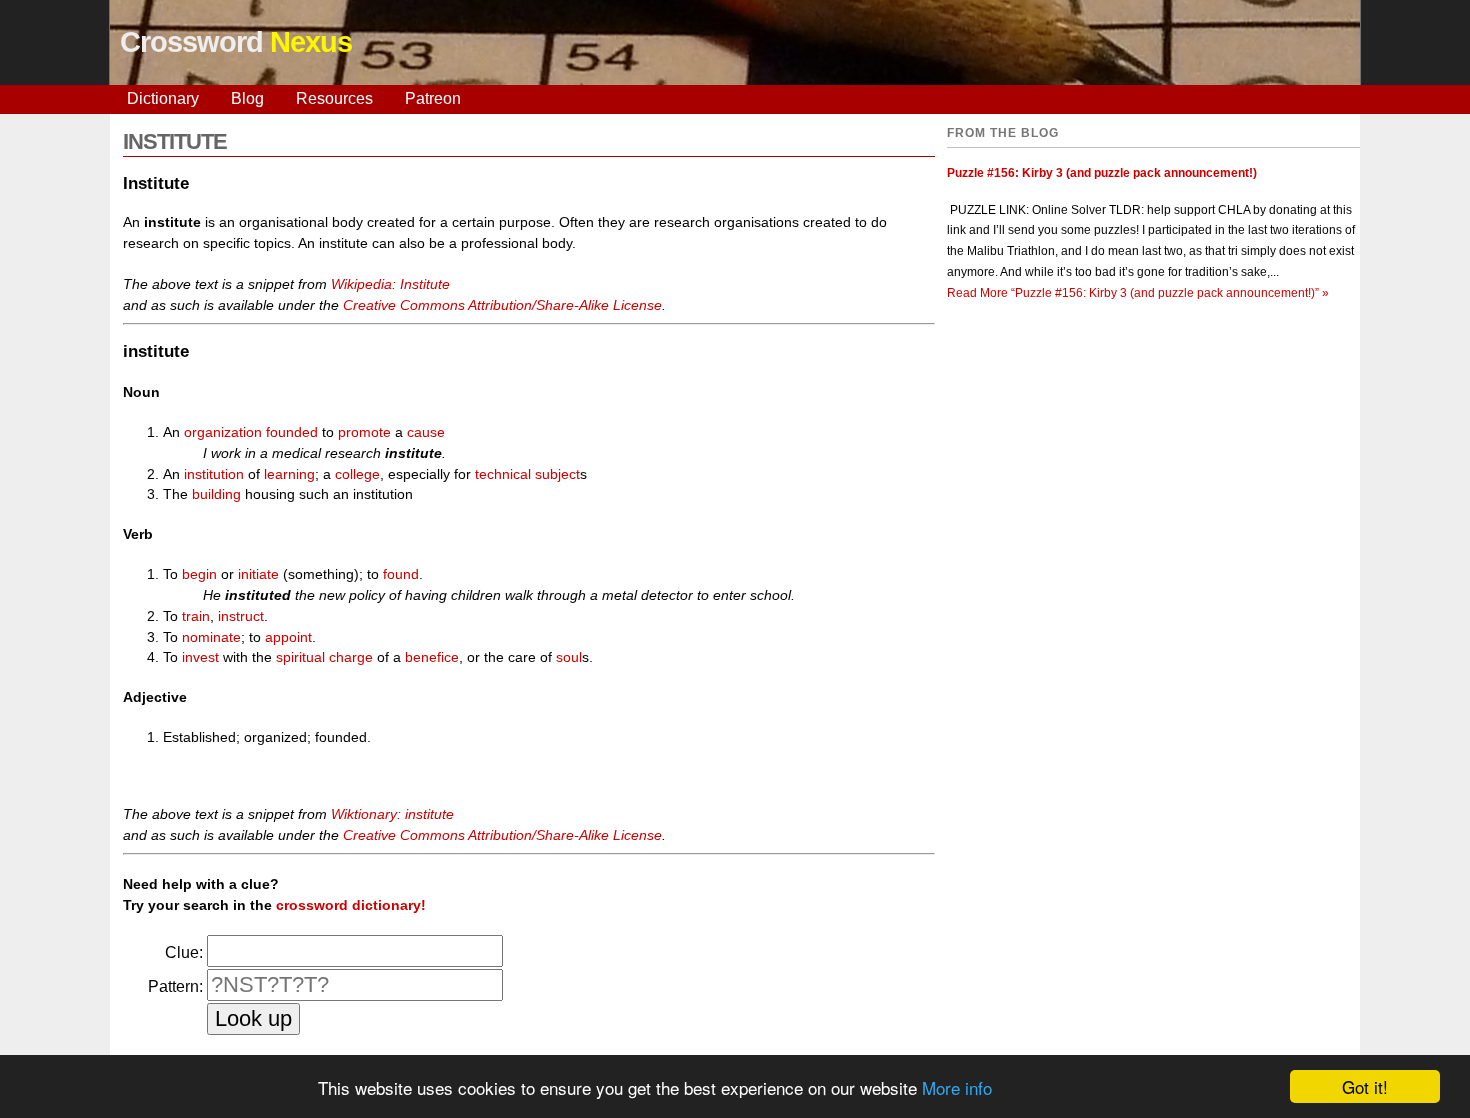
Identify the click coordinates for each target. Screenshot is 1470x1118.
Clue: (184, 952)
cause (426, 432)
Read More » (1138, 293)
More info (957, 1087)
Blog (247, 98)
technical (503, 474)
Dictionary (163, 98)
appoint (288, 637)
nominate (211, 637)
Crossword (236, 42)
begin (199, 574)
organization (223, 432)
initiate (258, 574)
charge (351, 657)
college (357, 474)
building (216, 494)
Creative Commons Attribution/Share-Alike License (502, 305)
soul (569, 657)
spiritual (300, 657)
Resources (334, 98)
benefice (432, 657)
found (401, 574)
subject (557, 474)
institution (214, 474)
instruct (241, 616)
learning (289, 474)
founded (292, 432)
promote (364, 432)
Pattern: (175, 986)
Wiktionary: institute (392, 814)
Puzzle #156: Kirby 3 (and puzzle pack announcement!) (1102, 173)
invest (200, 657)
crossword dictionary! (351, 905)
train (196, 616)
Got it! (1365, 1086)
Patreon (433, 98)
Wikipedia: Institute (390, 284)
